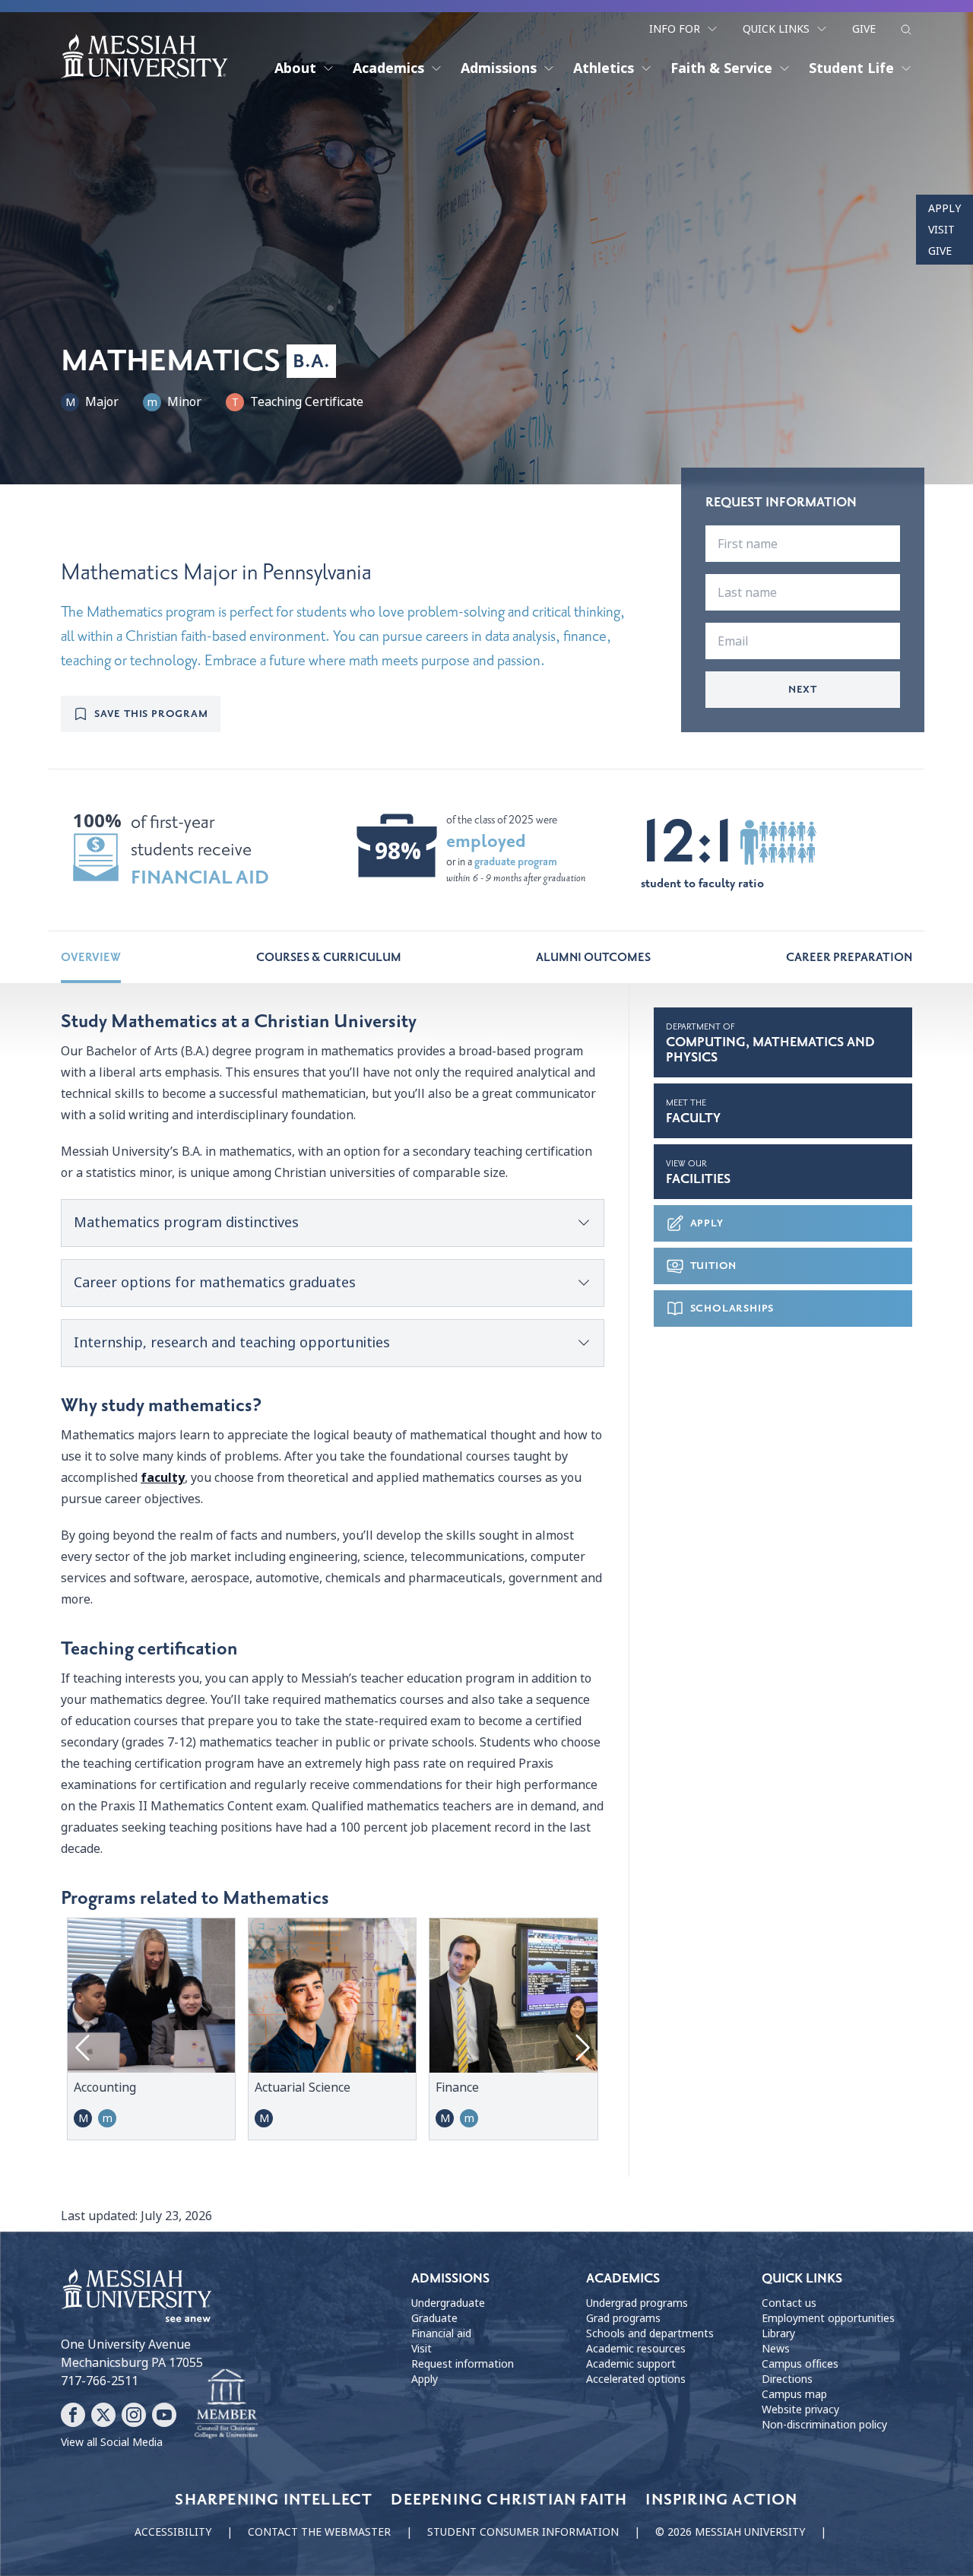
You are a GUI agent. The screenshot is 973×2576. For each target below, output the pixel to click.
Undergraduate (448, 2303)
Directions (787, 2379)
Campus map (794, 2394)
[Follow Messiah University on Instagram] (134, 2415)
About (295, 68)
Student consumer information (523, 2532)
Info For (675, 29)
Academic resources (636, 2349)
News (776, 2349)
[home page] (144, 56)
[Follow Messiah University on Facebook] (73, 2415)
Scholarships (732, 1308)
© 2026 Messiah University (730, 2532)
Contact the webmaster (319, 2532)
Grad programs (623, 2318)
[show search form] (906, 30)
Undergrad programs (637, 2303)
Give (864, 29)
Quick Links (776, 29)
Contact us (789, 2303)
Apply (944, 208)
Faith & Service (721, 68)
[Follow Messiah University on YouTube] (164, 2415)
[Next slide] (581, 2048)
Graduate (434, 2318)
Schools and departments (650, 2333)
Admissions (499, 68)
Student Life (851, 68)
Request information (463, 2364)
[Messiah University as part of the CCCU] (226, 2404)
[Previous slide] (84, 2048)
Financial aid (441, 2333)
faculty (163, 1478)
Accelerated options (636, 2379)
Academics (388, 68)
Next (803, 689)
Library (778, 2333)
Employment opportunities (828, 2318)
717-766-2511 (100, 2381)
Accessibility (173, 2532)
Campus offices (800, 2364)
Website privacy (800, 2409)
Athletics (604, 68)
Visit (941, 230)
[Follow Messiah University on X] (103, 2415)
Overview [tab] (91, 957)
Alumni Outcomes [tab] (593, 957)
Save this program (151, 714)
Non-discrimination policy (824, 2425)
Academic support (631, 2364)
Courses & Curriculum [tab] (329, 957)
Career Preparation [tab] (849, 957)
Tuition (714, 1266)
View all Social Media (112, 2442)
